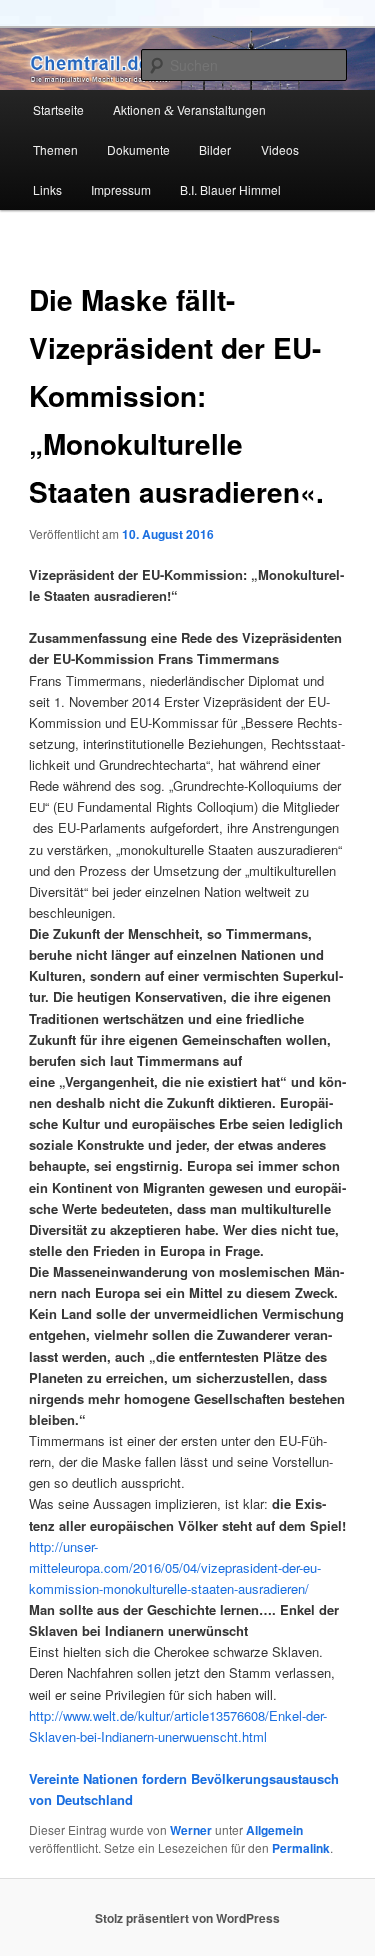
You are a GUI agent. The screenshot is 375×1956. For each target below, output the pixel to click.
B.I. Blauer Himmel (230, 189)
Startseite (58, 109)
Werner (191, 1830)
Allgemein (274, 1830)
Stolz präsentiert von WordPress (187, 1918)
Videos (280, 149)
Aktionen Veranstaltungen (189, 109)
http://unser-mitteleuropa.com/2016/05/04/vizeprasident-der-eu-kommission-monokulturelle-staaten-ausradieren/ (175, 1567)
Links (47, 189)
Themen (55, 149)
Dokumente (138, 149)
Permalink (301, 1848)
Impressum (121, 189)
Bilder (215, 149)
